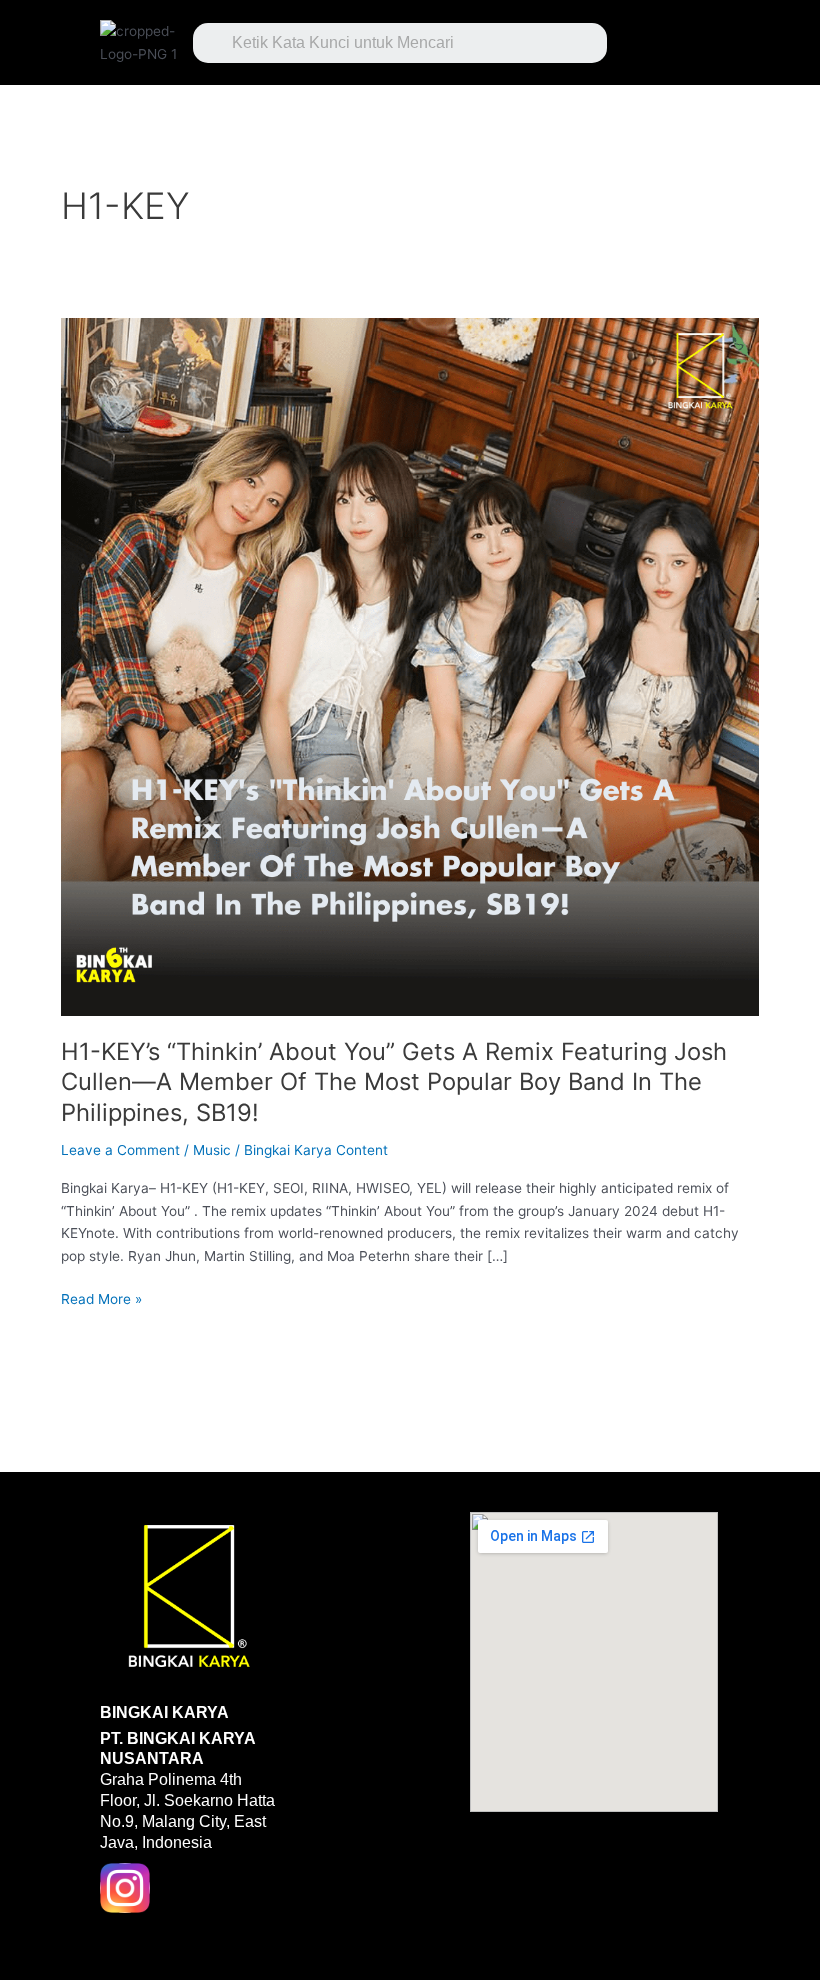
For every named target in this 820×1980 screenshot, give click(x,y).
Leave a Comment (120, 1150)
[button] (674, 37)
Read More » (101, 1297)
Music (212, 1150)
